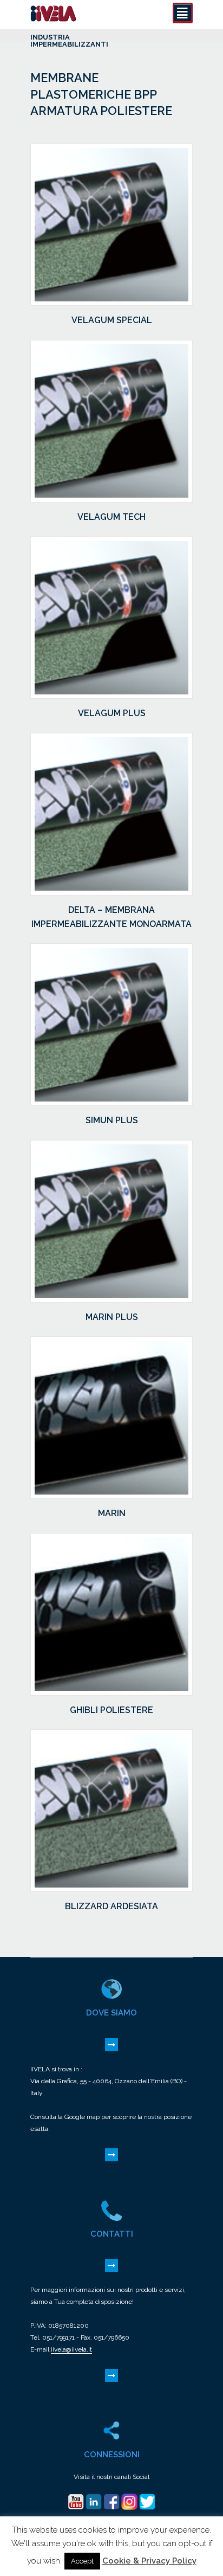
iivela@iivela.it (71, 2349)
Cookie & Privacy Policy (149, 2561)
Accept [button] (82, 2561)
